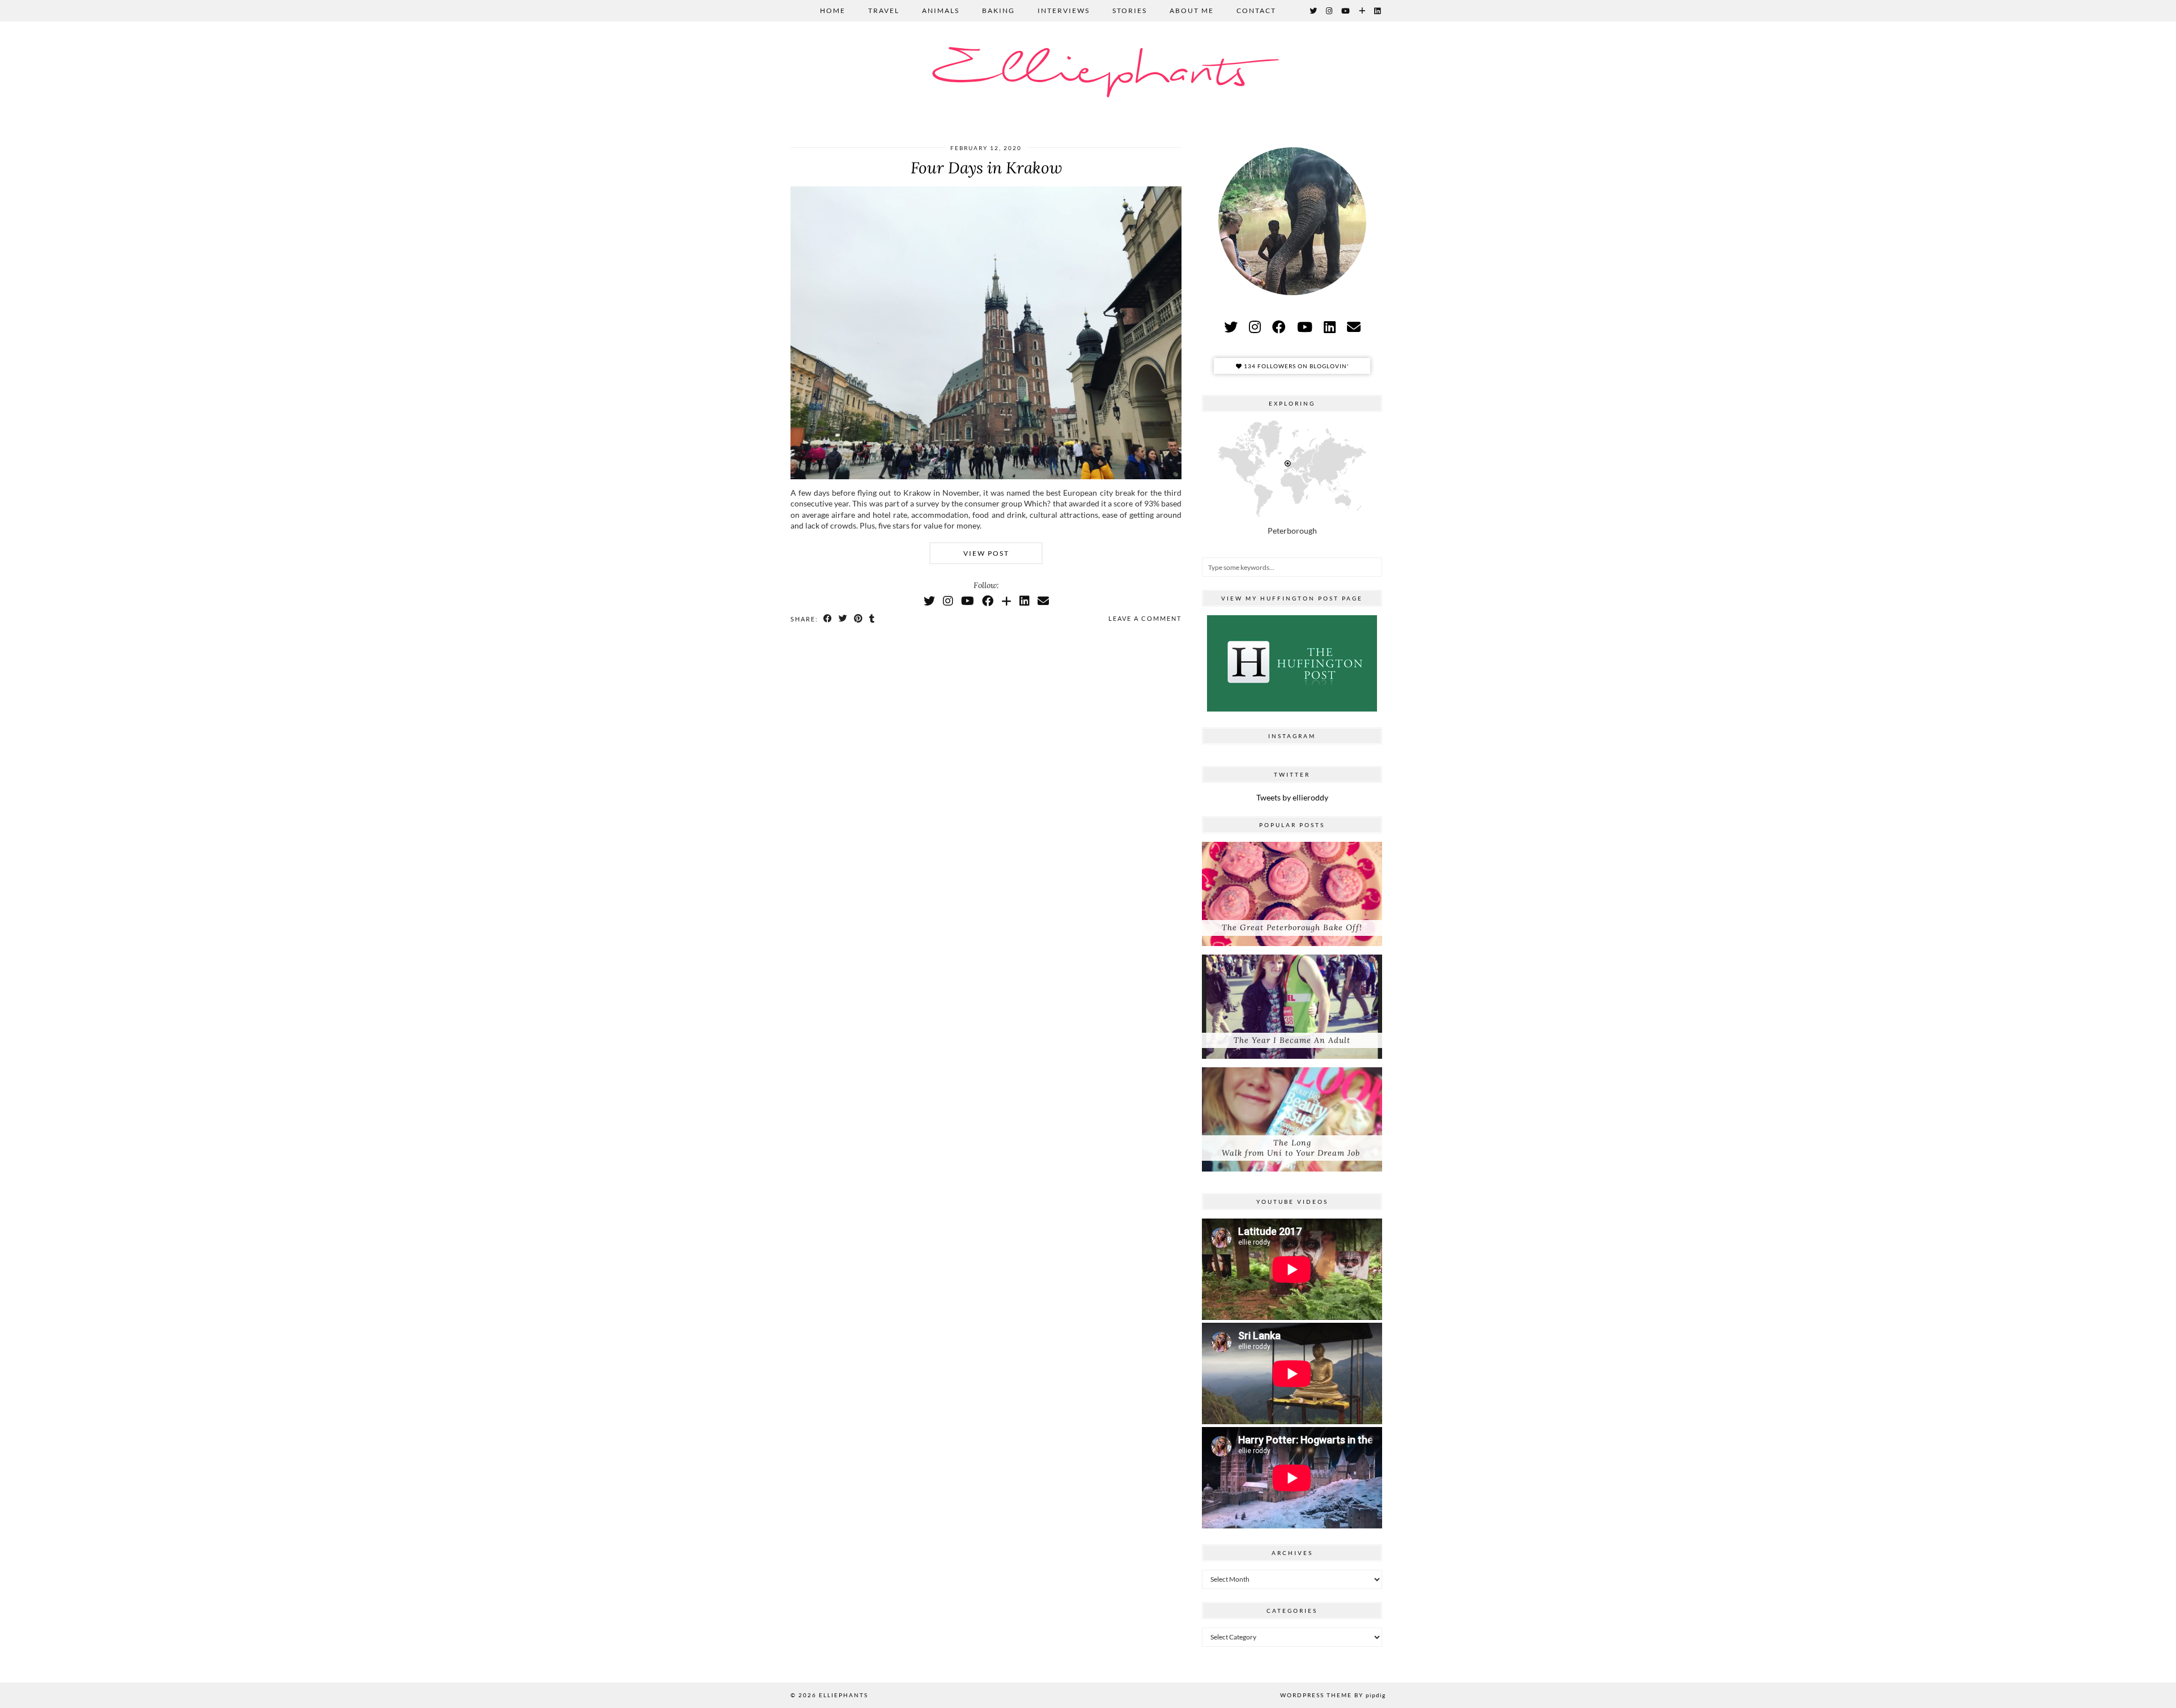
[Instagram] (1330, 11)
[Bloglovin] (1363, 11)
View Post (986, 553)
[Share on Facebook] (828, 619)
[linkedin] (1330, 327)
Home (833, 10)
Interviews (1064, 10)
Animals (941, 10)
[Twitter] (1314, 11)
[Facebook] (988, 600)
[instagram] (1255, 327)
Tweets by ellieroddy (1292, 797)
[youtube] (1305, 327)
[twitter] (1231, 327)
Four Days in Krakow (986, 168)
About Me (1192, 10)
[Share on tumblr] (872, 619)
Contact (1256, 10)
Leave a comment (1145, 618)
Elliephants (1088, 72)
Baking (998, 10)
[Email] (1043, 600)
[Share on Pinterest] (859, 619)
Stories (1130, 10)
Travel (884, 10)
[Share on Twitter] (843, 619)
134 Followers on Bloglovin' (1295, 366)
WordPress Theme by (1333, 1695)
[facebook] (1279, 327)
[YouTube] (1346, 11)
